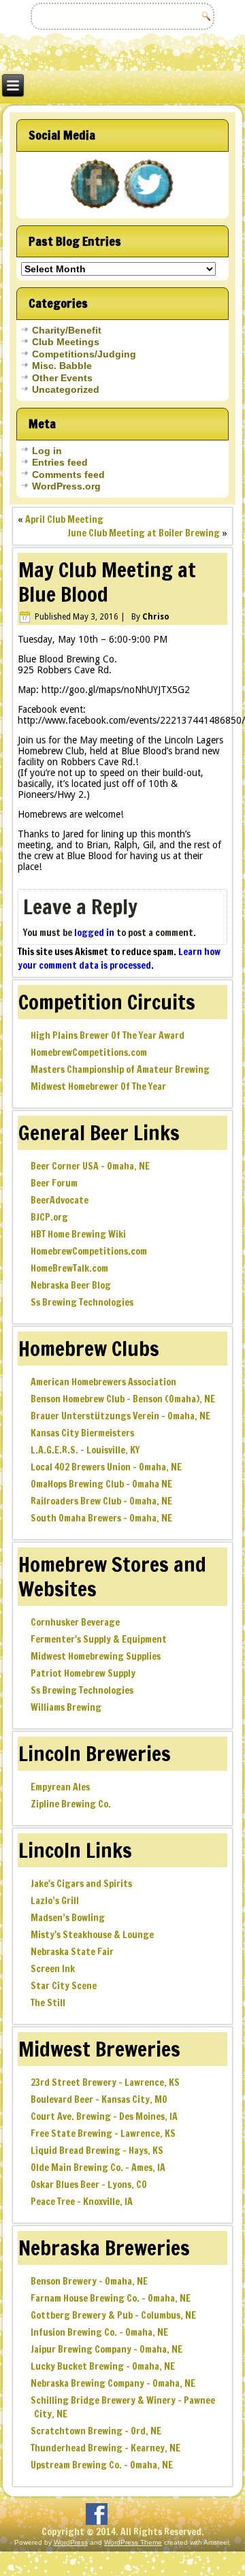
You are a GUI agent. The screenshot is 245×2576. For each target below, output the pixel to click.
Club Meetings (66, 342)
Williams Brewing (66, 1707)
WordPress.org (66, 486)
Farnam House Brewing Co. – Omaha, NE (111, 2298)
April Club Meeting (64, 519)
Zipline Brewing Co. (71, 1804)
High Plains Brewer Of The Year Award (108, 1035)
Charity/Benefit (67, 330)
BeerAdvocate (60, 1200)
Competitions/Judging (84, 354)
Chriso (156, 617)
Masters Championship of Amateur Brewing (120, 1069)
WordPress (71, 2542)
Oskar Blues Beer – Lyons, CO (89, 2185)
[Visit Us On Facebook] (96, 208)
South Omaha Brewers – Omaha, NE (101, 1518)
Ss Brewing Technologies (82, 1302)
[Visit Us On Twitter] (149, 208)
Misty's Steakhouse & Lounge (92, 1935)
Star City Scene (64, 1986)
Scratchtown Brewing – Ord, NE (96, 2431)
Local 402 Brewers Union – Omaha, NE (106, 1467)
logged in (94, 933)
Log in (47, 451)
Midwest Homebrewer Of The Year (98, 1086)
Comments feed (68, 474)
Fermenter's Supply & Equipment (99, 1639)
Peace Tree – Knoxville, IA (82, 2202)
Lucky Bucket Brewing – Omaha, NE (103, 2366)
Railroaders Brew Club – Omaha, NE (101, 1501)
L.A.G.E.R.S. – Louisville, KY (85, 1450)
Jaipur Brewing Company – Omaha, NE (107, 2349)
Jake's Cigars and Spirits (81, 1884)
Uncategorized (66, 389)
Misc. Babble (62, 366)
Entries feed (60, 462)
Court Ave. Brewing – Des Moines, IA (104, 2116)
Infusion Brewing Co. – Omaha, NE (99, 2332)
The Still (48, 2003)
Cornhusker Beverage (75, 1622)
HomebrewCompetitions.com (89, 1052)
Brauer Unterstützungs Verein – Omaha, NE (120, 1416)
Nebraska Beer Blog (71, 1285)
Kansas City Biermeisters (82, 1433)
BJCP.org (49, 1217)
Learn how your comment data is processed (119, 959)
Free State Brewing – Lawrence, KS (103, 2134)
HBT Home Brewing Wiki (78, 1234)
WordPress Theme (133, 2542)
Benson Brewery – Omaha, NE (89, 2281)
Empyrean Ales (60, 1787)
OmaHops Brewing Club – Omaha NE (101, 1484)
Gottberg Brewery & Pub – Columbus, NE (113, 2315)
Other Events (62, 378)
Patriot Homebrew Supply (83, 1673)
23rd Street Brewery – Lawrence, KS (105, 2082)
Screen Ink (53, 1969)
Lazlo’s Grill (55, 1901)
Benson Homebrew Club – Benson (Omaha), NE (123, 1399)
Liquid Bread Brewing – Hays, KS (97, 2151)
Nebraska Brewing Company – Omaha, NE (113, 2383)
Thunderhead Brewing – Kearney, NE (105, 2448)
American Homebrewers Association (103, 1382)
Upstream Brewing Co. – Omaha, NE (102, 2465)
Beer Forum (54, 1183)
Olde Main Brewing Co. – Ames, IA (98, 2168)
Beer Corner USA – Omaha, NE (90, 1166)
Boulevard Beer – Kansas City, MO (99, 2099)
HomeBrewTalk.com (69, 1268)
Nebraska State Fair (72, 1952)
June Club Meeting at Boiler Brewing (144, 533)
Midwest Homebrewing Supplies (96, 1656)
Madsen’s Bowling (68, 1918)
